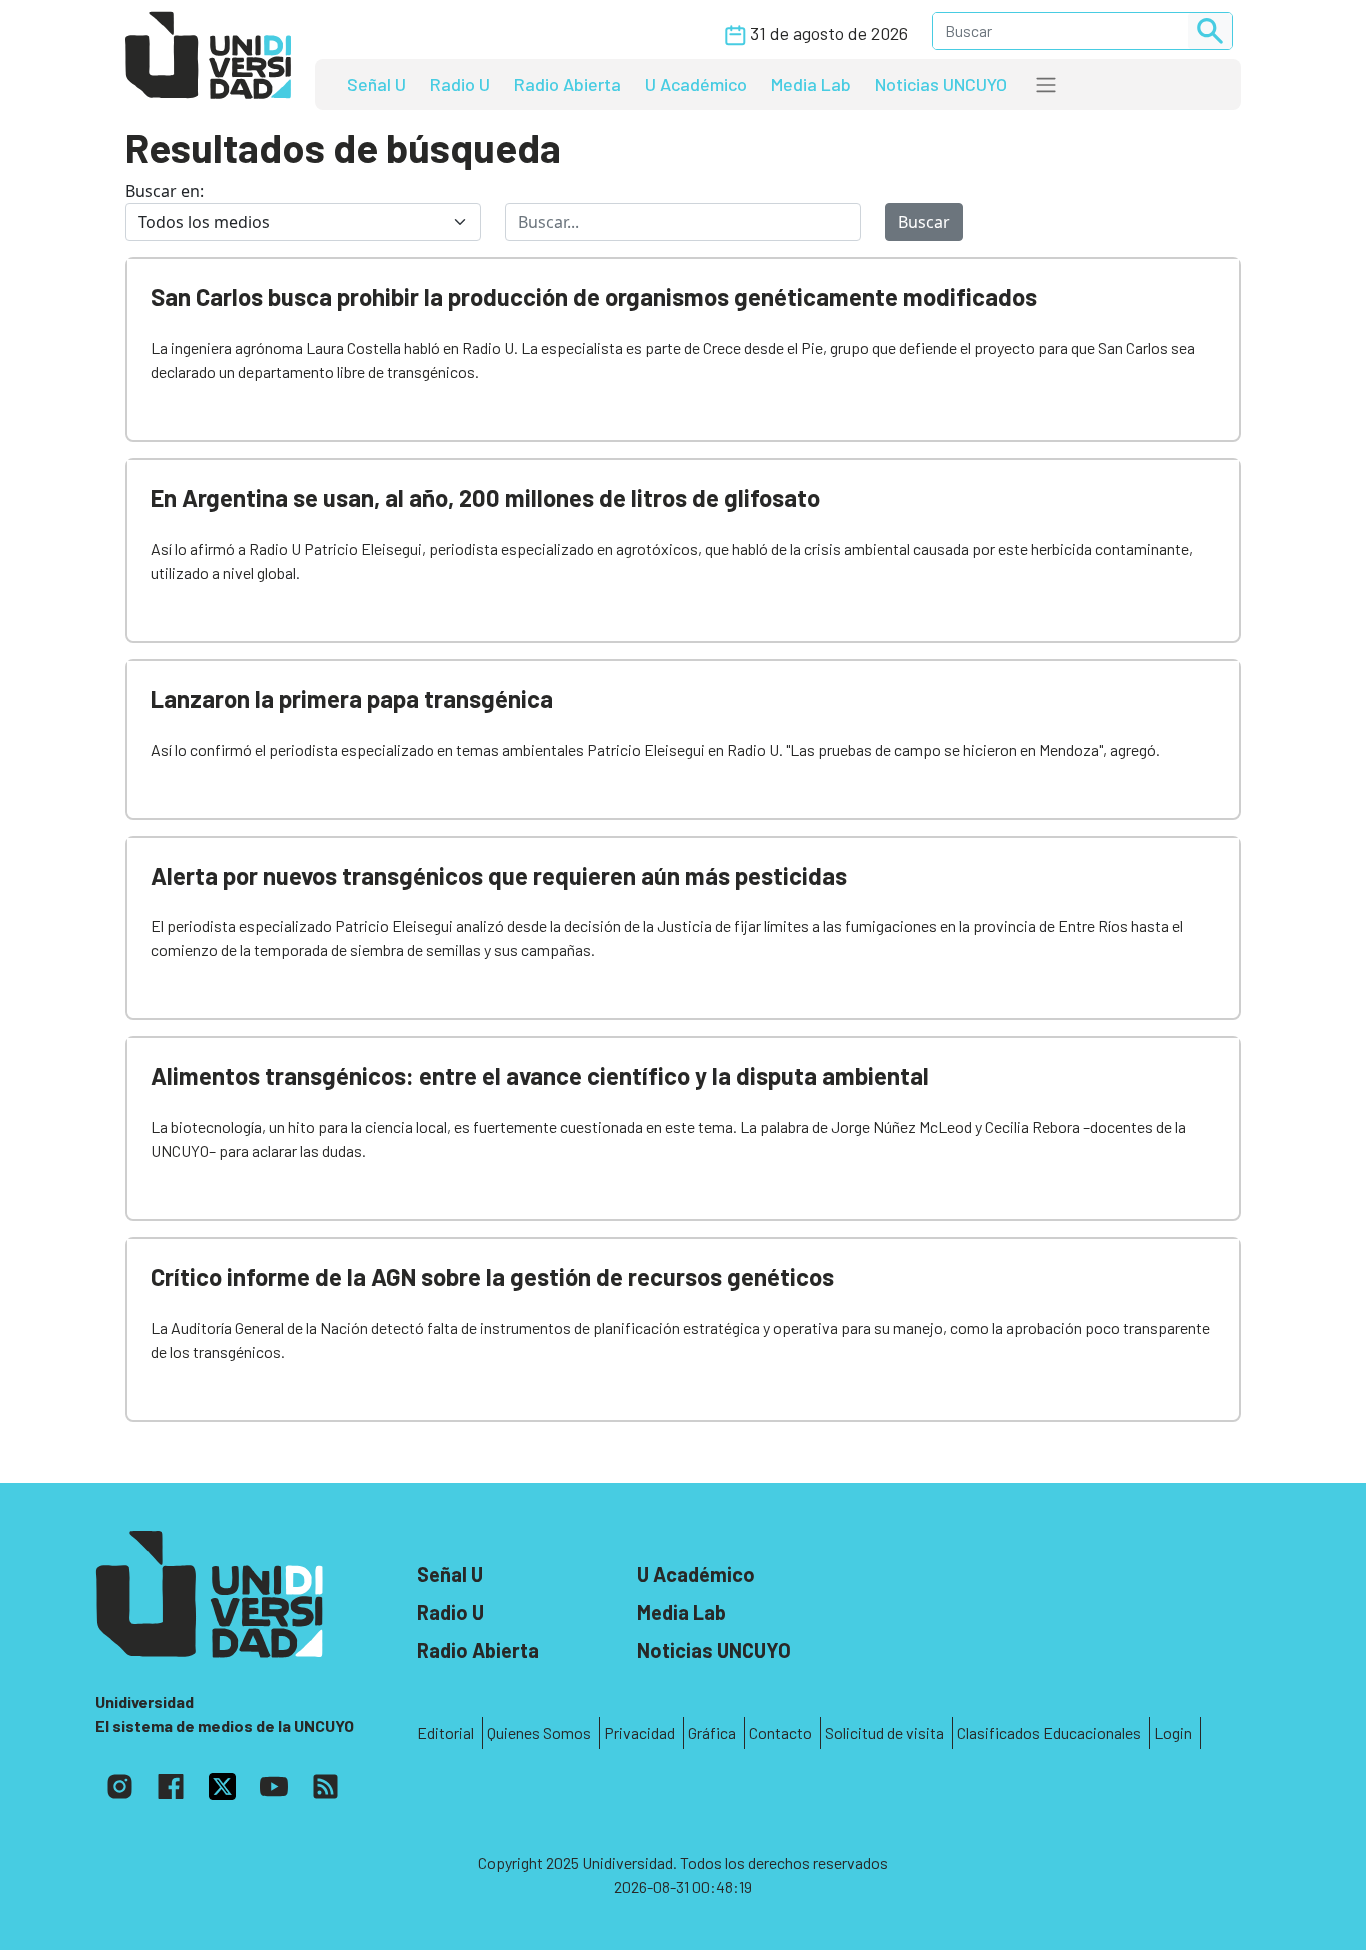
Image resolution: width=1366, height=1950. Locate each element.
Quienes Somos (539, 1732)
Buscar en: (164, 191)
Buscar (924, 222)
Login (1173, 1732)
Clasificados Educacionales (1049, 1732)
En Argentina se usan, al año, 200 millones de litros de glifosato (485, 497)
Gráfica (712, 1732)
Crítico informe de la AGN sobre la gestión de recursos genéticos (492, 1276)
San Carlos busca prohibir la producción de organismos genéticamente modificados (594, 296)
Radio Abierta (567, 84)
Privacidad (639, 1732)
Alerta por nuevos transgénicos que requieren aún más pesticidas (499, 875)
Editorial (445, 1732)
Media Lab (811, 84)
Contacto (780, 1732)
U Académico (696, 84)
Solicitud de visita (884, 1732)
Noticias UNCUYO (941, 84)
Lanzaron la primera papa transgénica (352, 698)
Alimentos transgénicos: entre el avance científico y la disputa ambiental (540, 1075)
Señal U (376, 84)
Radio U (460, 84)
